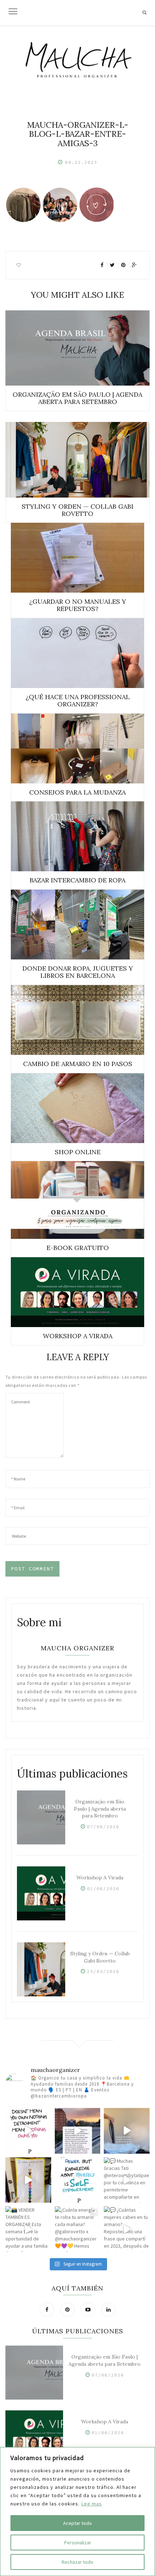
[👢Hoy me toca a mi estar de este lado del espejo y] (28, 2180)
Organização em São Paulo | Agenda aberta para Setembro (100, 1809)
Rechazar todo (77, 2562)
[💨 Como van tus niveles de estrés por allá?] (127, 2131)
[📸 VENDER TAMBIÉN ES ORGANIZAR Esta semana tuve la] (28, 2229)
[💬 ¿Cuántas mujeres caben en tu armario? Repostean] (127, 2229)
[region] (77, 2512)
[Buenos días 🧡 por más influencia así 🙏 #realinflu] (78, 2131)
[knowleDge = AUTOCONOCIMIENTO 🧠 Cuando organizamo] (78, 2180)
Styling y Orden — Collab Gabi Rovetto (100, 1957)
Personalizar (78, 2543)
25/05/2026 (103, 1971)
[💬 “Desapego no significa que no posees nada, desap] (28, 2131)
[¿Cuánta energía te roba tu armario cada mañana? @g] (78, 2229)
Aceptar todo (77, 2523)
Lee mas (92, 2504)
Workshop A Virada (100, 1878)
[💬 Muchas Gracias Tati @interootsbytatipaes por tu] (127, 2180)
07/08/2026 (103, 1827)
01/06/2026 (103, 1889)
